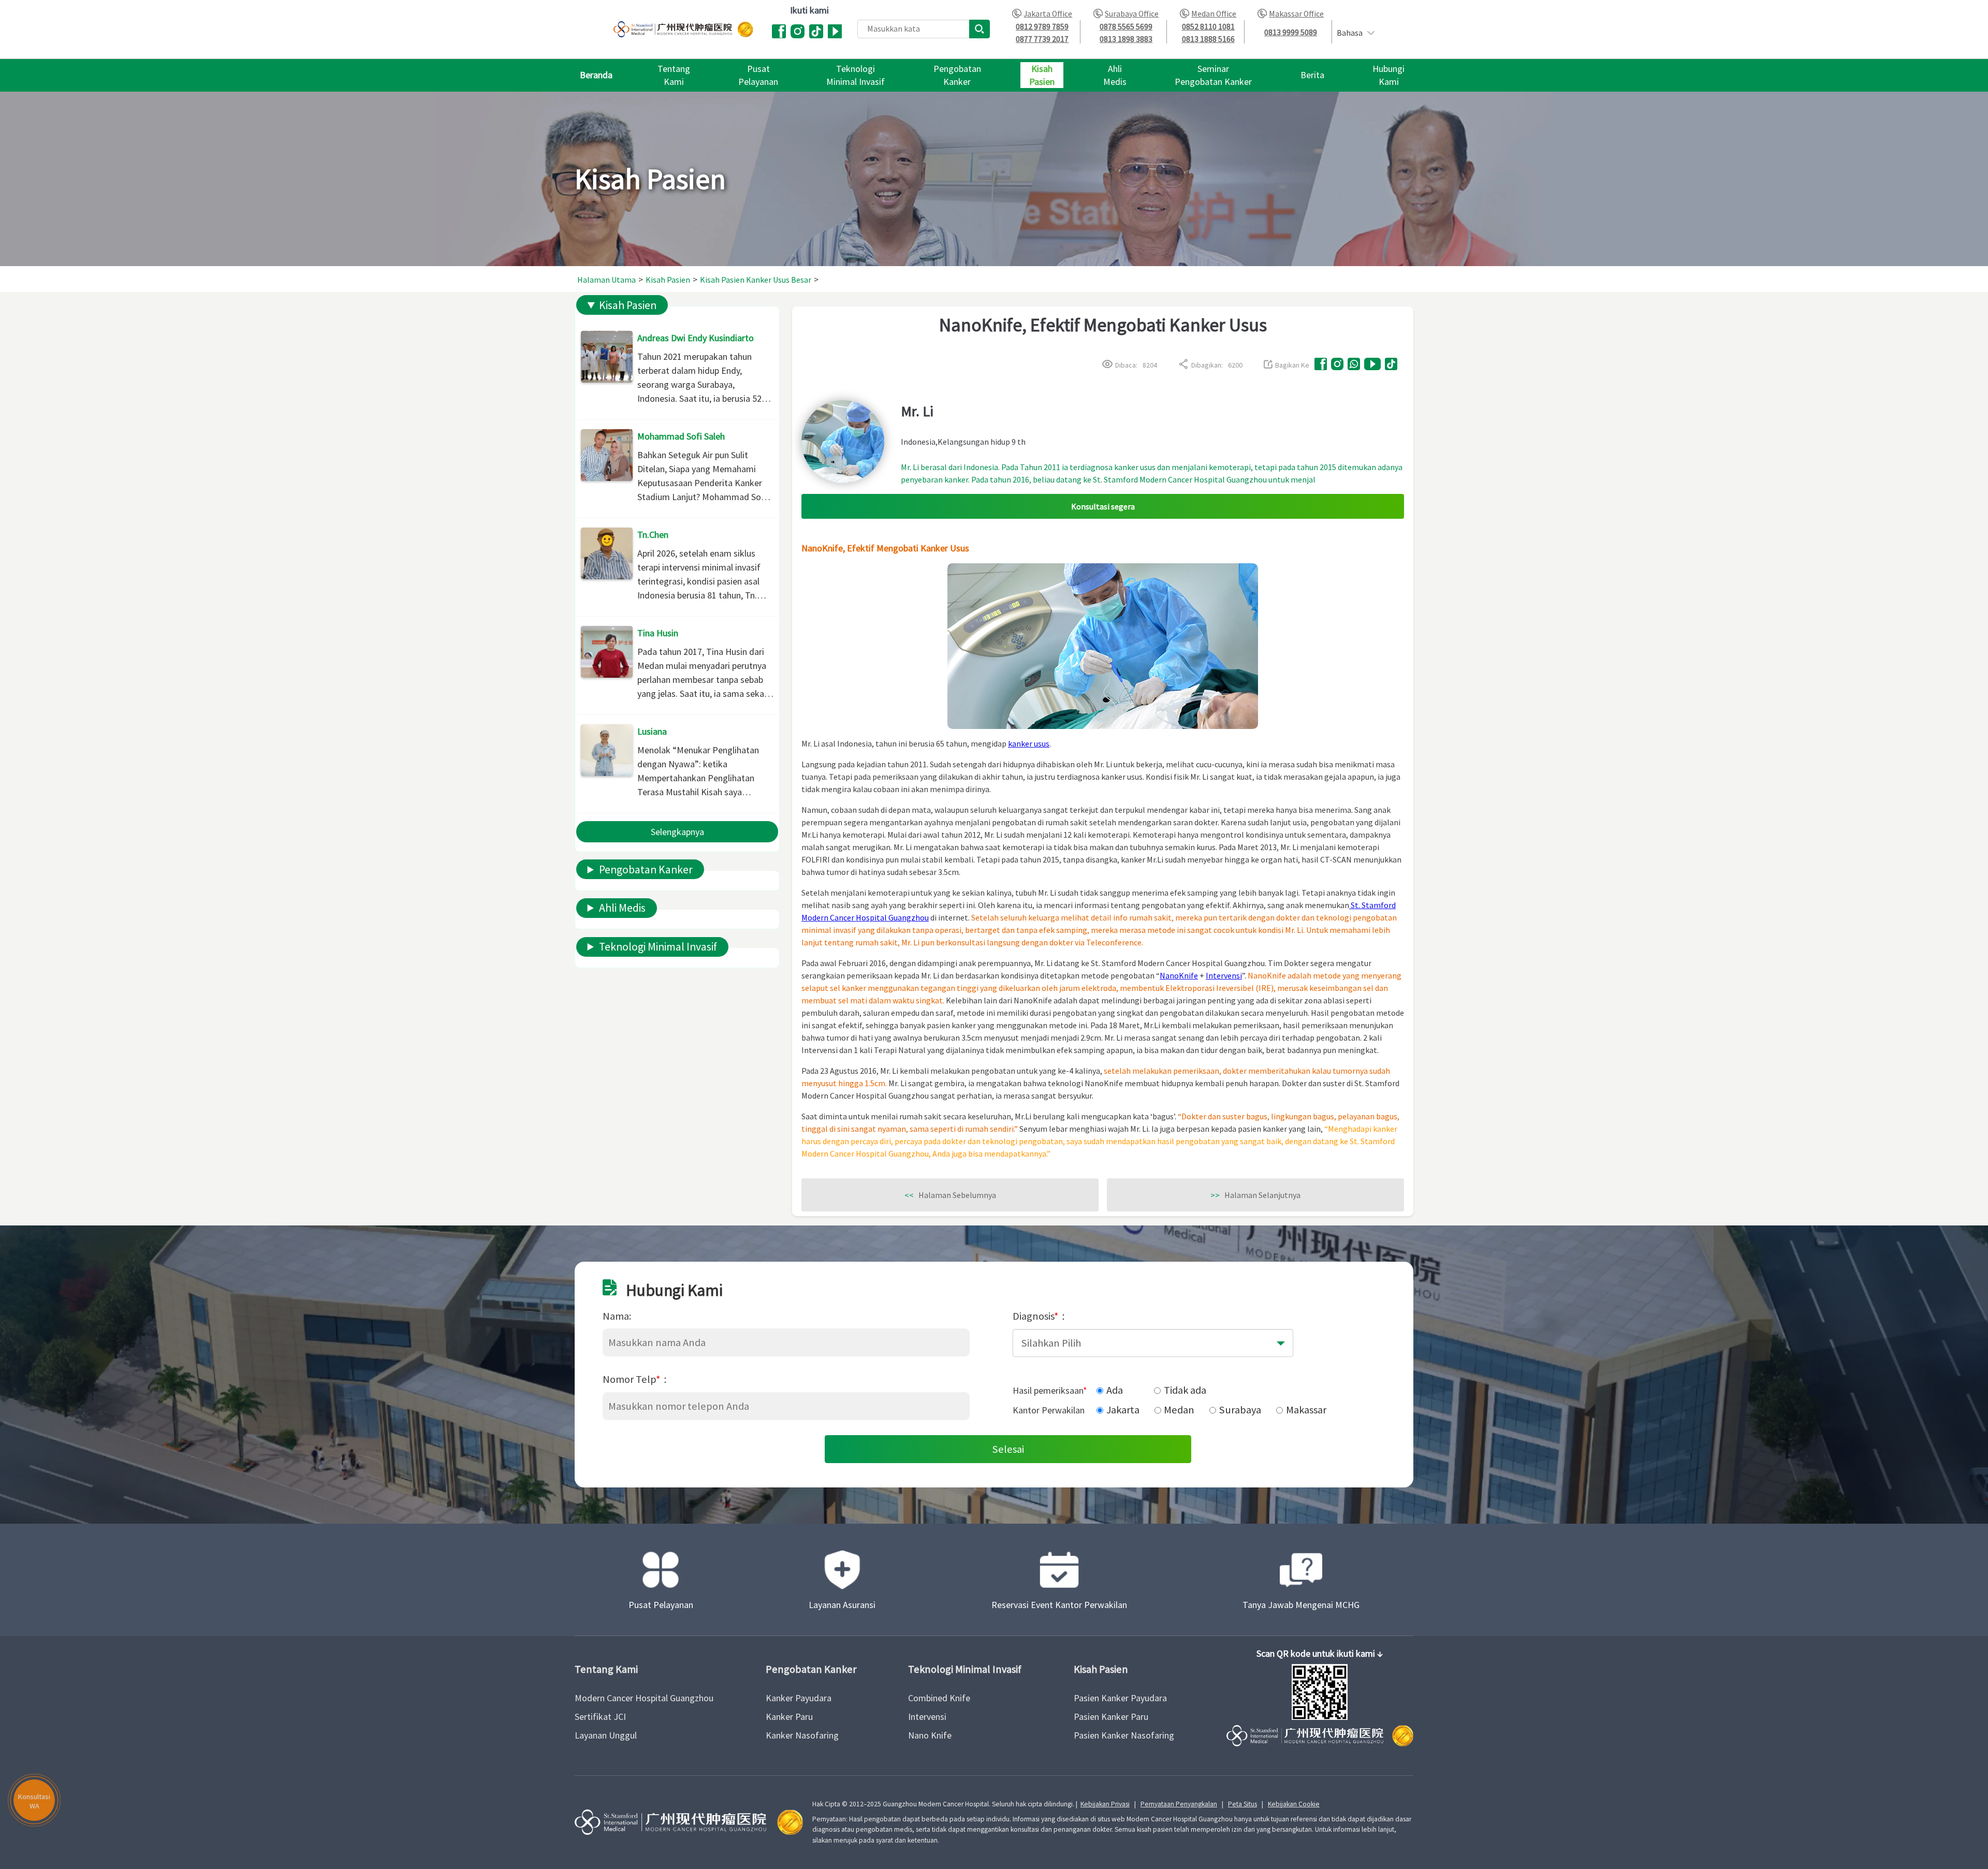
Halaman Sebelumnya (950, 1195)
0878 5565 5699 (1126, 27)
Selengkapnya (677, 832)
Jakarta (1123, 1410)
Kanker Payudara (799, 1698)
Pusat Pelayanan (661, 1605)
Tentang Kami (606, 1669)
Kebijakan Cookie (1294, 1804)
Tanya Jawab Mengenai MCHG (1301, 1605)
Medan (1179, 1410)
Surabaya (1240, 1410)
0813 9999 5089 (1291, 32)
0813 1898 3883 (1126, 39)
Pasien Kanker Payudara (1120, 1698)
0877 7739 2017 (1042, 39)
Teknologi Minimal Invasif (658, 947)
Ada (1115, 1390)
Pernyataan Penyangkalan (1179, 1804)
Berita (1312, 75)
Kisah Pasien (628, 305)
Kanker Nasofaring (802, 1735)
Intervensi (1224, 975)
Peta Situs (1242, 1804)
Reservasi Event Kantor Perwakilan (1059, 1605)
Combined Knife (939, 1698)
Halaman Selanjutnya (1255, 1195)
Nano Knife (930, 1735)
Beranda (596, 75)
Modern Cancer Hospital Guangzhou (644, 1698)
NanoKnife (1179, 975)
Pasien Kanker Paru (1111, 1717)
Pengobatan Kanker (646, 870)
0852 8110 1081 (1208, 27)
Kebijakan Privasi (1105, 1804)
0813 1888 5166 (1208, 39)
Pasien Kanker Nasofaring (1124, 1735)
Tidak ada (1185, 1390)
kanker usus (1029, 743)
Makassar (1306, 1410)
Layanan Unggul (606, 1735)
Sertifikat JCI (600, 1717)
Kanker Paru (789, 1717)
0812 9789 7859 (1042, 27)
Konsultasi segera (1103, 506)
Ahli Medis (622, 908)
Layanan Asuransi (842, 1605)
